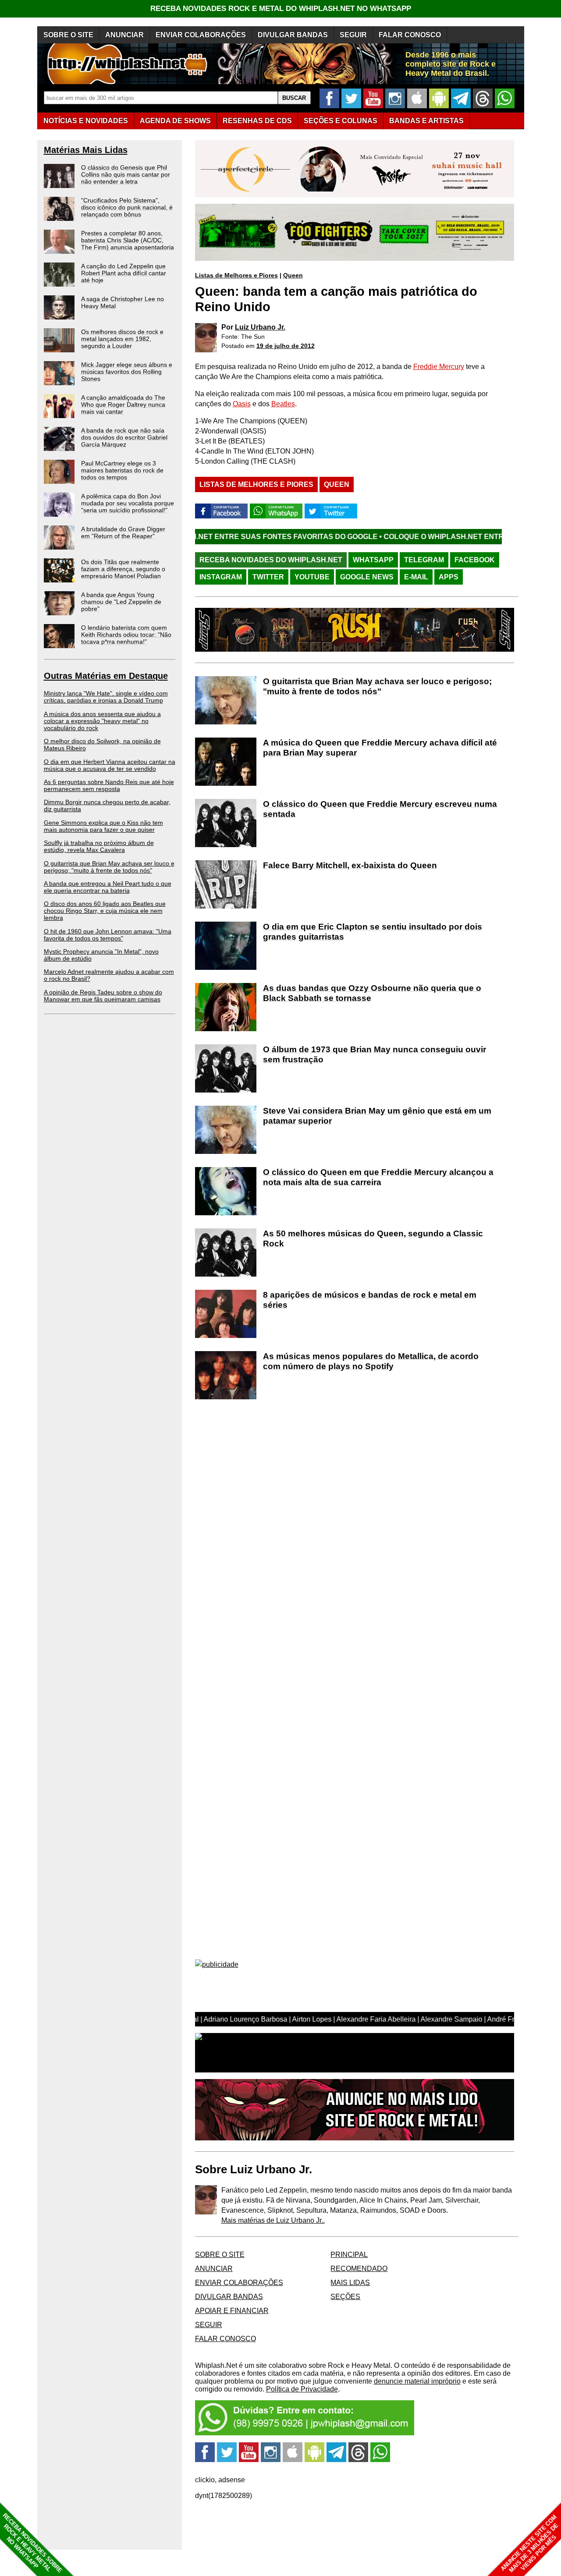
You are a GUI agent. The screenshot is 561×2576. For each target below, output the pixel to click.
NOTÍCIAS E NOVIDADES (86, 121)
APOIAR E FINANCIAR (232, 2311)
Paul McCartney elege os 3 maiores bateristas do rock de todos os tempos (122, 470)
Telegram (424, 560)
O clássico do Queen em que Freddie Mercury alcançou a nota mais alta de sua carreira (378, 1177)
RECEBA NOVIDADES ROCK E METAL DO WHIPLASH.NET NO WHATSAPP (281, 9)
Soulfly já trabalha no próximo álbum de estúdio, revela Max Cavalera (99, 846)
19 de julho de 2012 (286, 346)
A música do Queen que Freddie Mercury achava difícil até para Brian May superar (380, 748)
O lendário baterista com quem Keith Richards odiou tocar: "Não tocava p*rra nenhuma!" (126, 635)
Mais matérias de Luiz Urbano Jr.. (273, 2220)
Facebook (475, 560)
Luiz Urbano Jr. (260, 327)
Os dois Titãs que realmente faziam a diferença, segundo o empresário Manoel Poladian (123, 569)
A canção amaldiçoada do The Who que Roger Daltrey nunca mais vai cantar (123, 404)
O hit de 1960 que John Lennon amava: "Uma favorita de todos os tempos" (108, 935)
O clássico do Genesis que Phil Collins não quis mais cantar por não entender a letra (126, 174)
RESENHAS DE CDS (257, 121)
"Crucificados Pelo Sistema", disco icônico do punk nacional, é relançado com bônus (127, 207)
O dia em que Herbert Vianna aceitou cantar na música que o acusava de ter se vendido (110, 765)
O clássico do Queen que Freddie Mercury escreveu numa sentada (380, 809)
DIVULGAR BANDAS (293, 35)
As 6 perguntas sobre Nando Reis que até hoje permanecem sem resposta (109, 785)
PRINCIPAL (349, 2255)
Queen (293, 275)
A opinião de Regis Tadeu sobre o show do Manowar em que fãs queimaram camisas (103, 996)
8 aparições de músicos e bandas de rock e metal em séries (370, 1300)
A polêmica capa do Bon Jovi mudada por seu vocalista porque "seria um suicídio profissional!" (128, 503)
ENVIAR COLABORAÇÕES (201, 35)
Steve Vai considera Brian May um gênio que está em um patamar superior (377, 1116)
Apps (449, 577)
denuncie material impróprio (417, 2381)
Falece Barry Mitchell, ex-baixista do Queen (350, 865)
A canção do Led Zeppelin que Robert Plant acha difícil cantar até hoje (124, 273)
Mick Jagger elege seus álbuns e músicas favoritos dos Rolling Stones (127, 372)
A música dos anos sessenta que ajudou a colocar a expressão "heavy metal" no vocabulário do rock (102, 721)
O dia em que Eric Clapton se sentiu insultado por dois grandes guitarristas (373, 932)
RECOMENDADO (359, 2269)
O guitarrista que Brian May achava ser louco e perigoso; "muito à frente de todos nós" (109, 867)
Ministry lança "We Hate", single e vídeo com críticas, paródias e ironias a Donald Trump (106, 697)
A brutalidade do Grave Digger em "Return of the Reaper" (123, 532)
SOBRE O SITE (68, 35)
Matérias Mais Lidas (86, 150)
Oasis (242, 404)
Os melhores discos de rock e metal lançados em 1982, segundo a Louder (122, 339)
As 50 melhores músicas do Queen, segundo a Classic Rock (373, 1238)
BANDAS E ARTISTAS (426, 121)
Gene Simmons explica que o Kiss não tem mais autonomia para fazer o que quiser (103, 826)
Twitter (268, 577)
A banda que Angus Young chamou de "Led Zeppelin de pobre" (121, 602)
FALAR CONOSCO (410, 35)
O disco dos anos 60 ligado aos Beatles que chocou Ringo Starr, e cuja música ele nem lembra (105, 911)
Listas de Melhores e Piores (236, 275)
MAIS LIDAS (350, 2283)
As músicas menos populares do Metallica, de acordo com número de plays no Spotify (371, 1361)
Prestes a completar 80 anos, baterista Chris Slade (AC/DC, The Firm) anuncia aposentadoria (128, 240)
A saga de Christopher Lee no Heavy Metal (122, 302)
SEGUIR (353, 35)
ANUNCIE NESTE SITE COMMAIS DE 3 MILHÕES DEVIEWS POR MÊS (530, 2544)
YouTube (312, 577)
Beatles (283, 404)
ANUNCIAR (124, 35)
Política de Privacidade (302, 2389)
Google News (367, 577)
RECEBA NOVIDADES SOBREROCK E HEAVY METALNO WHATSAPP (32, 2543)
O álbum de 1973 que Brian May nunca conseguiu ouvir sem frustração (375, 1054)
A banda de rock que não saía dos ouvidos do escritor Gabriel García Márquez (124, 437)
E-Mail (416, 577)
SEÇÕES (341, 121)
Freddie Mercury (439, 367)
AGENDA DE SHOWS (175, 121)
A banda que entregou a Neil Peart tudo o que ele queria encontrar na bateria (108, 887)
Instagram (221, 577)
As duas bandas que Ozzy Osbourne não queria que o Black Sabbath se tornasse (372, 993)
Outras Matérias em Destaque (106, 676)
